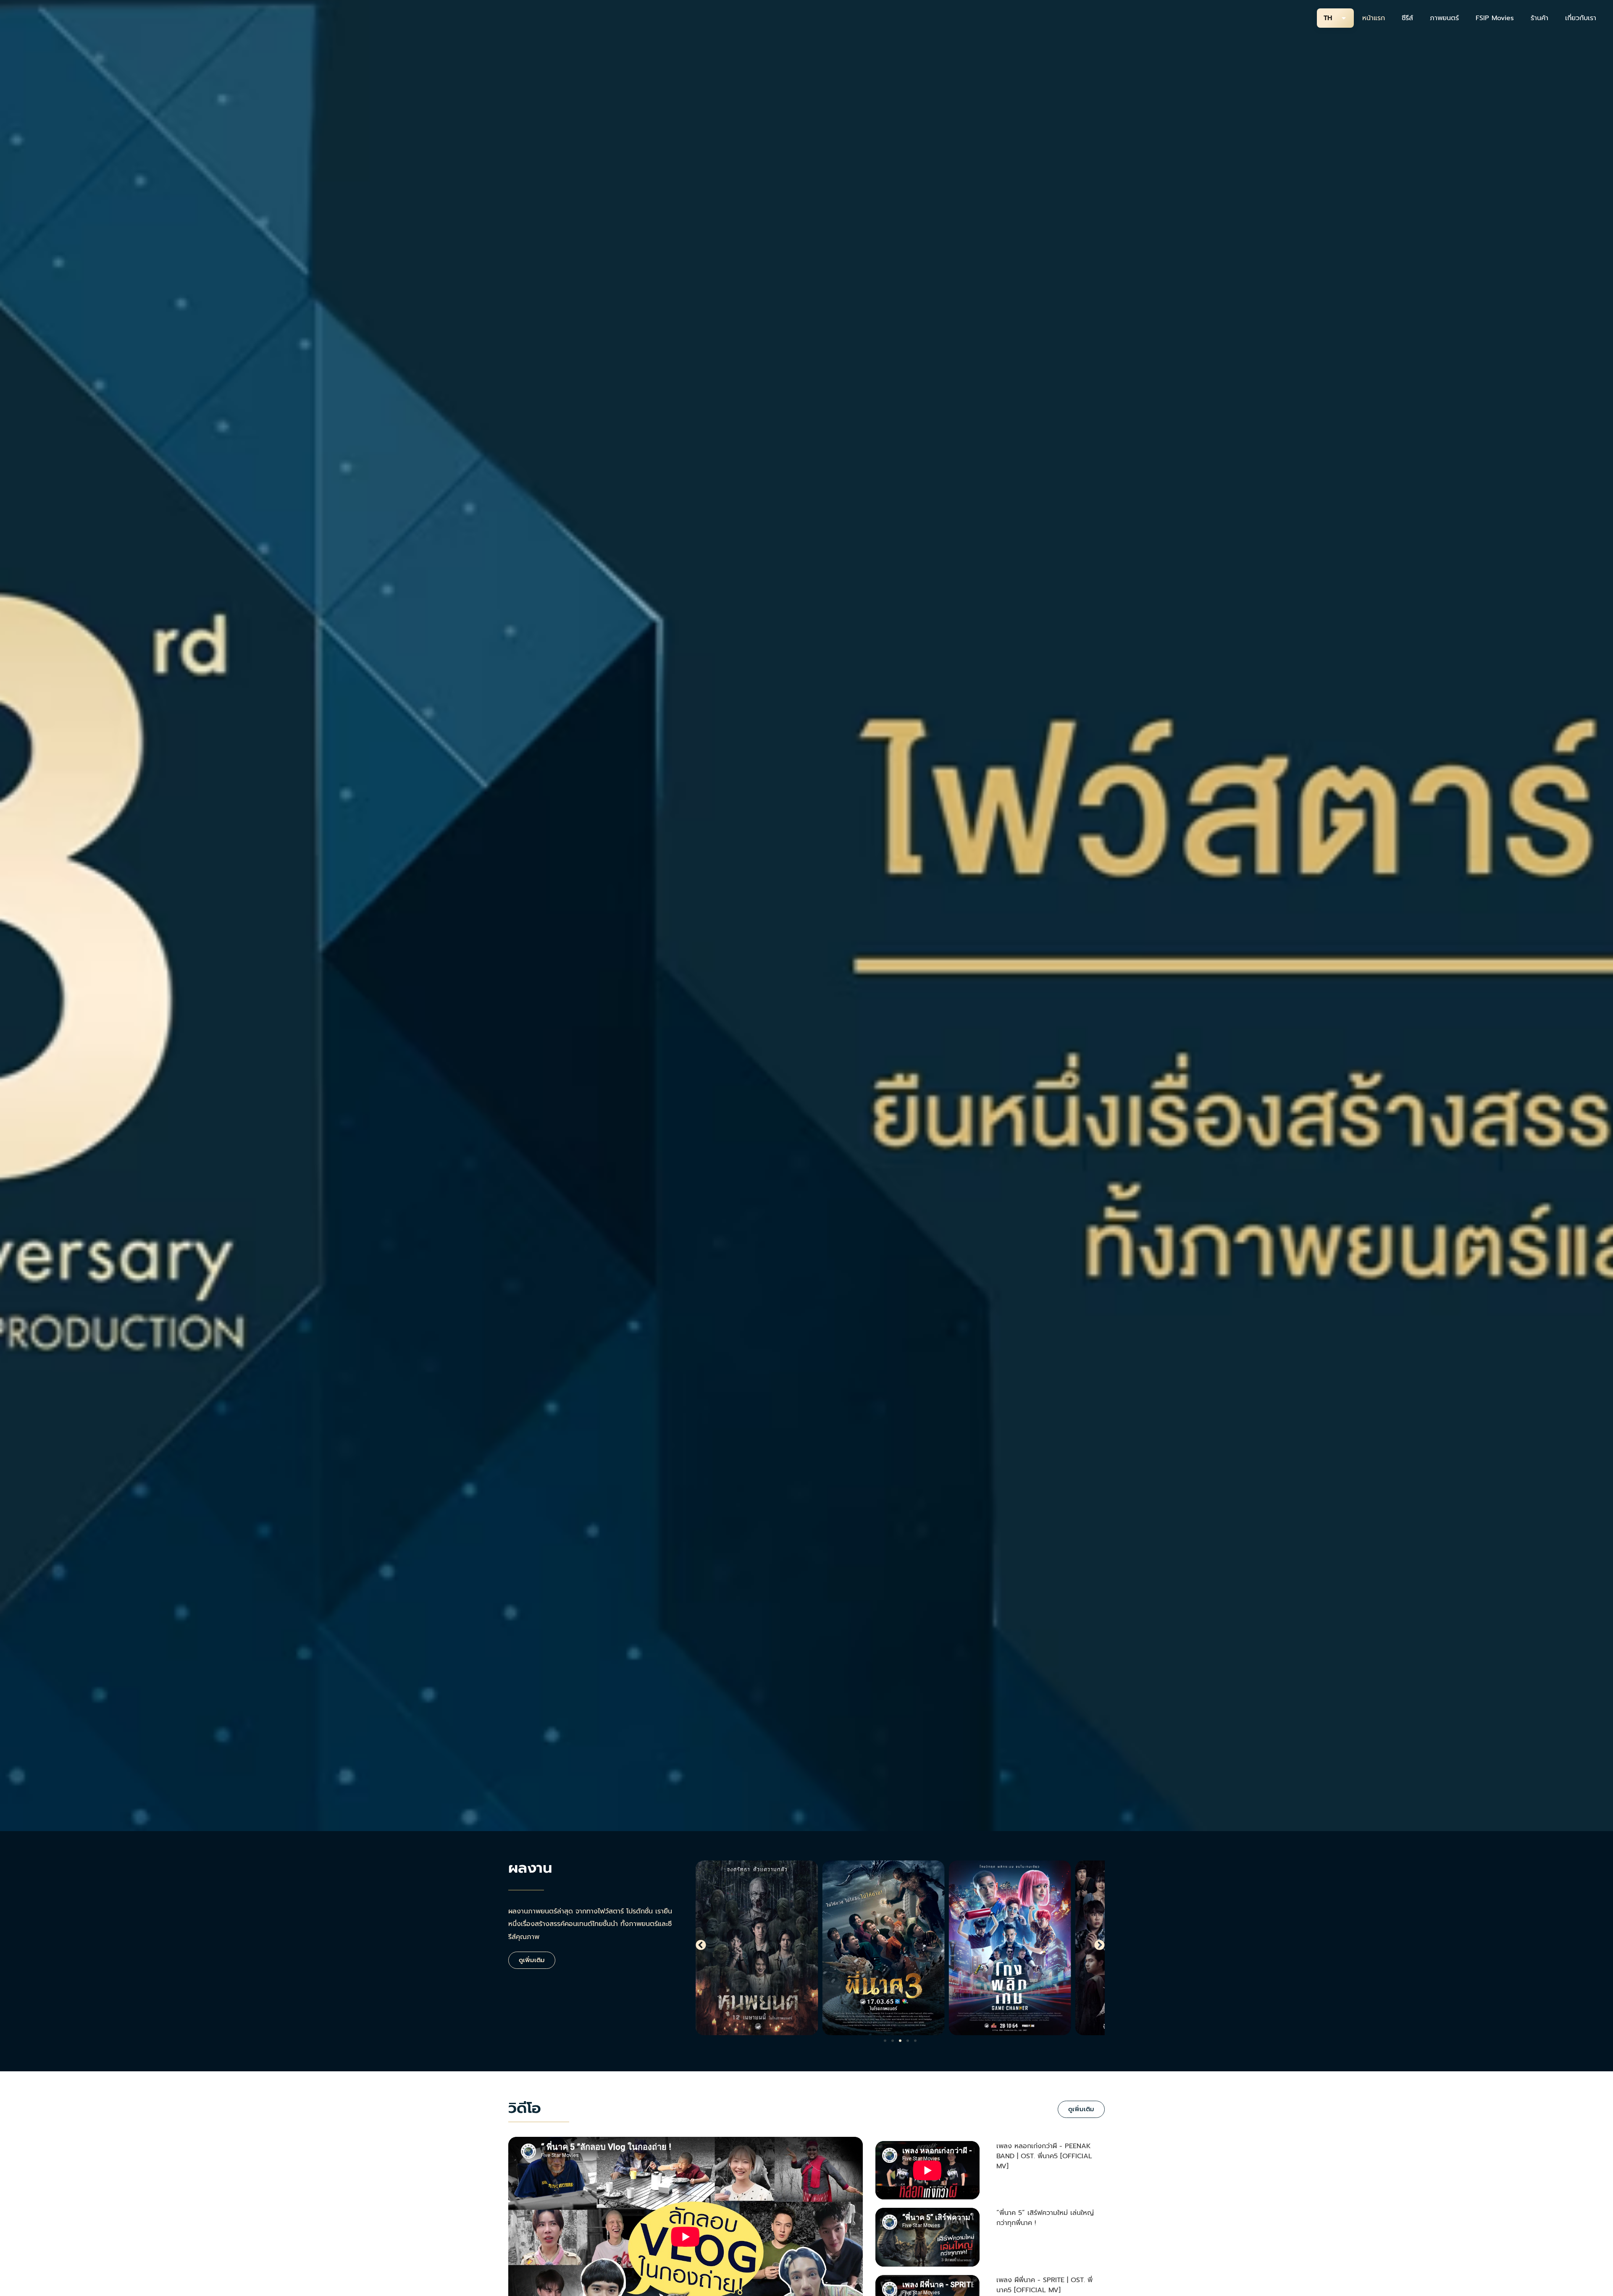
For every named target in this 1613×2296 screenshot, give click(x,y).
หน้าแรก (1374, 18)
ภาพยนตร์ (1444, 18)
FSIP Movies (1495, 18)
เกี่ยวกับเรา (1581, 18)
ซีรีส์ (1407, 18)
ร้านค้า (1539, 18)
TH (1328, 18)
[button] (701, 1945)
